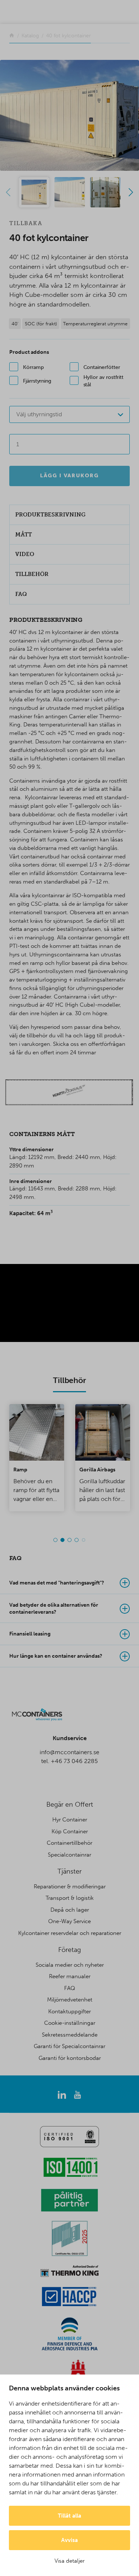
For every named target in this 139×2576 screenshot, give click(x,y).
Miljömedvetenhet (70, 2000)
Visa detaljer (69, 2561)
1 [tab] (55, 1540)
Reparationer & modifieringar (70, 1887)
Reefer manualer (70, 1976)
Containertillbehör (69, 1843)
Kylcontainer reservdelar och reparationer (70, 1933)
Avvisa (69, 2540)
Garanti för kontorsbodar (70, 2058)
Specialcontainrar (69, 1855)
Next (131, 192)
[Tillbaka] (12, 36)
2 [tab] (62, 1540)
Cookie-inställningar (70, 2023)
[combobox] (69, 414)
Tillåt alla (69, 2516)
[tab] (69, 1583)
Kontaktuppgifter (69, 2011)
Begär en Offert (70, 1804)
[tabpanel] (37, 1458)
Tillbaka (26, 223)
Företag (69, 1950)
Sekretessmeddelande (70, 2035)
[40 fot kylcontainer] (69, 115)
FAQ (70, 1988)
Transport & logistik (70, 1898)
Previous (8, 192)
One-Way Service (69, 1921)
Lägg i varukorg (69, 476)
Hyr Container (70, 1820)
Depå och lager (70, 1910)
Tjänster (69, 1871)
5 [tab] (84, 1540)
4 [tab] (77, 1540)
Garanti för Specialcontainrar (69, 2046)
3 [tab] (69, 1540)
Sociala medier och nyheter (70, 1965)
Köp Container (70, 1831)
